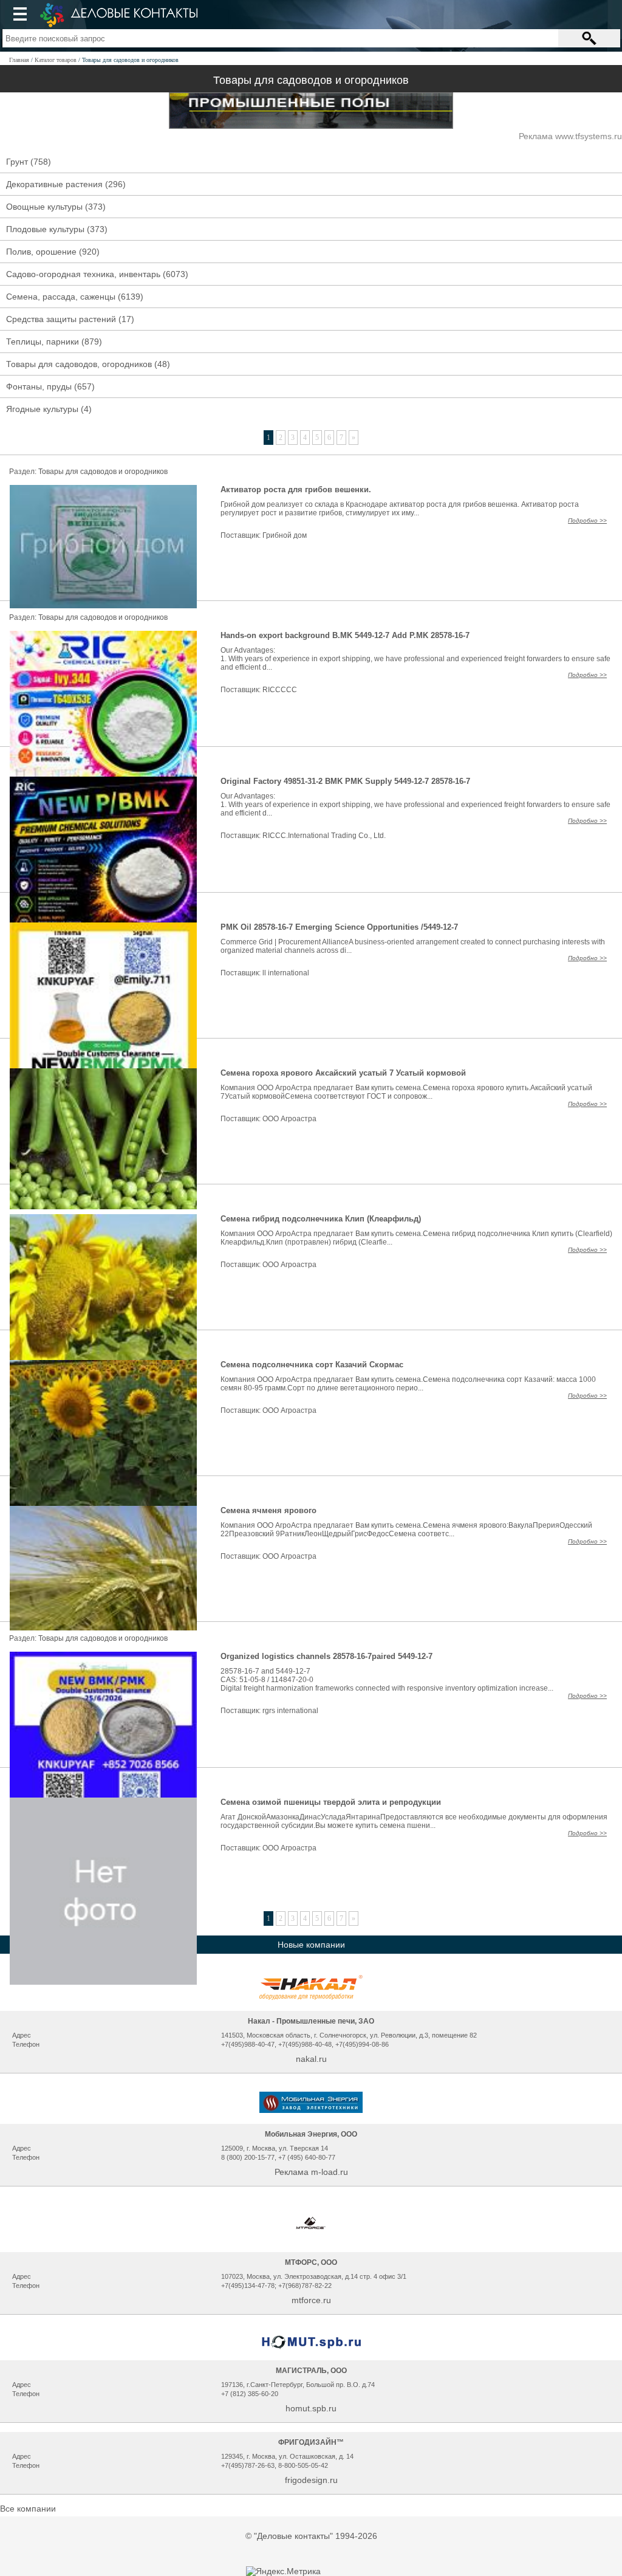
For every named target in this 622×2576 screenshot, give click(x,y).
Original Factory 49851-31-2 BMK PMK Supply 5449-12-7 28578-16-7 (345, 781)
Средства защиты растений (61, 319)
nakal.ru (311, 2059)
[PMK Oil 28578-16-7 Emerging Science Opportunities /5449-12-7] (103, 1015)
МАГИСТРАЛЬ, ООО (311, 2371)
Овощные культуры (44, 207)
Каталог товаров (56, 60)
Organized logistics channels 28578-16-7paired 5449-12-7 (326, 1656)
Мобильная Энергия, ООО (311, 2134)
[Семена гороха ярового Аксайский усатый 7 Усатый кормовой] (103, 1138)
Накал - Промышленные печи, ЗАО (311, 2021)
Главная (19, 60)
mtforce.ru (311, 2300)
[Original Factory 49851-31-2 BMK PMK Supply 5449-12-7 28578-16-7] (103, 870)
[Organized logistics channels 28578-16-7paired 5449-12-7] (103, 1745)
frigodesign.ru (311, 2480)
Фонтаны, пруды (39, 386)
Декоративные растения (54, 184)
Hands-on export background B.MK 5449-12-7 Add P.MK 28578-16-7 (345, 635)
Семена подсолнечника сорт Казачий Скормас (312, 1365)
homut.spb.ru (311, 2408)
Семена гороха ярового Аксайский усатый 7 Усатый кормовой (343, 1073)
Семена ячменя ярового (268, 1510)
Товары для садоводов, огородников (79, 364)
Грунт (17, 162)
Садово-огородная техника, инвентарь (83, 274)
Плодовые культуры (45, 229)
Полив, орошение (41, 252)
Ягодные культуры (42, 409)
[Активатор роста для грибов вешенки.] (103, 546)
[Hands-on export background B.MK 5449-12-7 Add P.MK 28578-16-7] (103, 724)
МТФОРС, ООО (311, 2262)
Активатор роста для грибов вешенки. (296, 489)
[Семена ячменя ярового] (103, 1567)
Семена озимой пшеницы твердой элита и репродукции (331, 1802)
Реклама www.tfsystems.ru (570, 136)
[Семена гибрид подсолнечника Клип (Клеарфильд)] (103, 1288)
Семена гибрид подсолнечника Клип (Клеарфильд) (321, 1219)
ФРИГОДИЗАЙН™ (311, 2442)
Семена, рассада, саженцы (61, 297)
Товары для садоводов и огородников (103, 472)
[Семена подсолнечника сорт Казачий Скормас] (103, 1438)
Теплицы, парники (43, 342)
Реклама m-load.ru (311, 2172)
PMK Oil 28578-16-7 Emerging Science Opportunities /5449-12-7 (339, 927)
